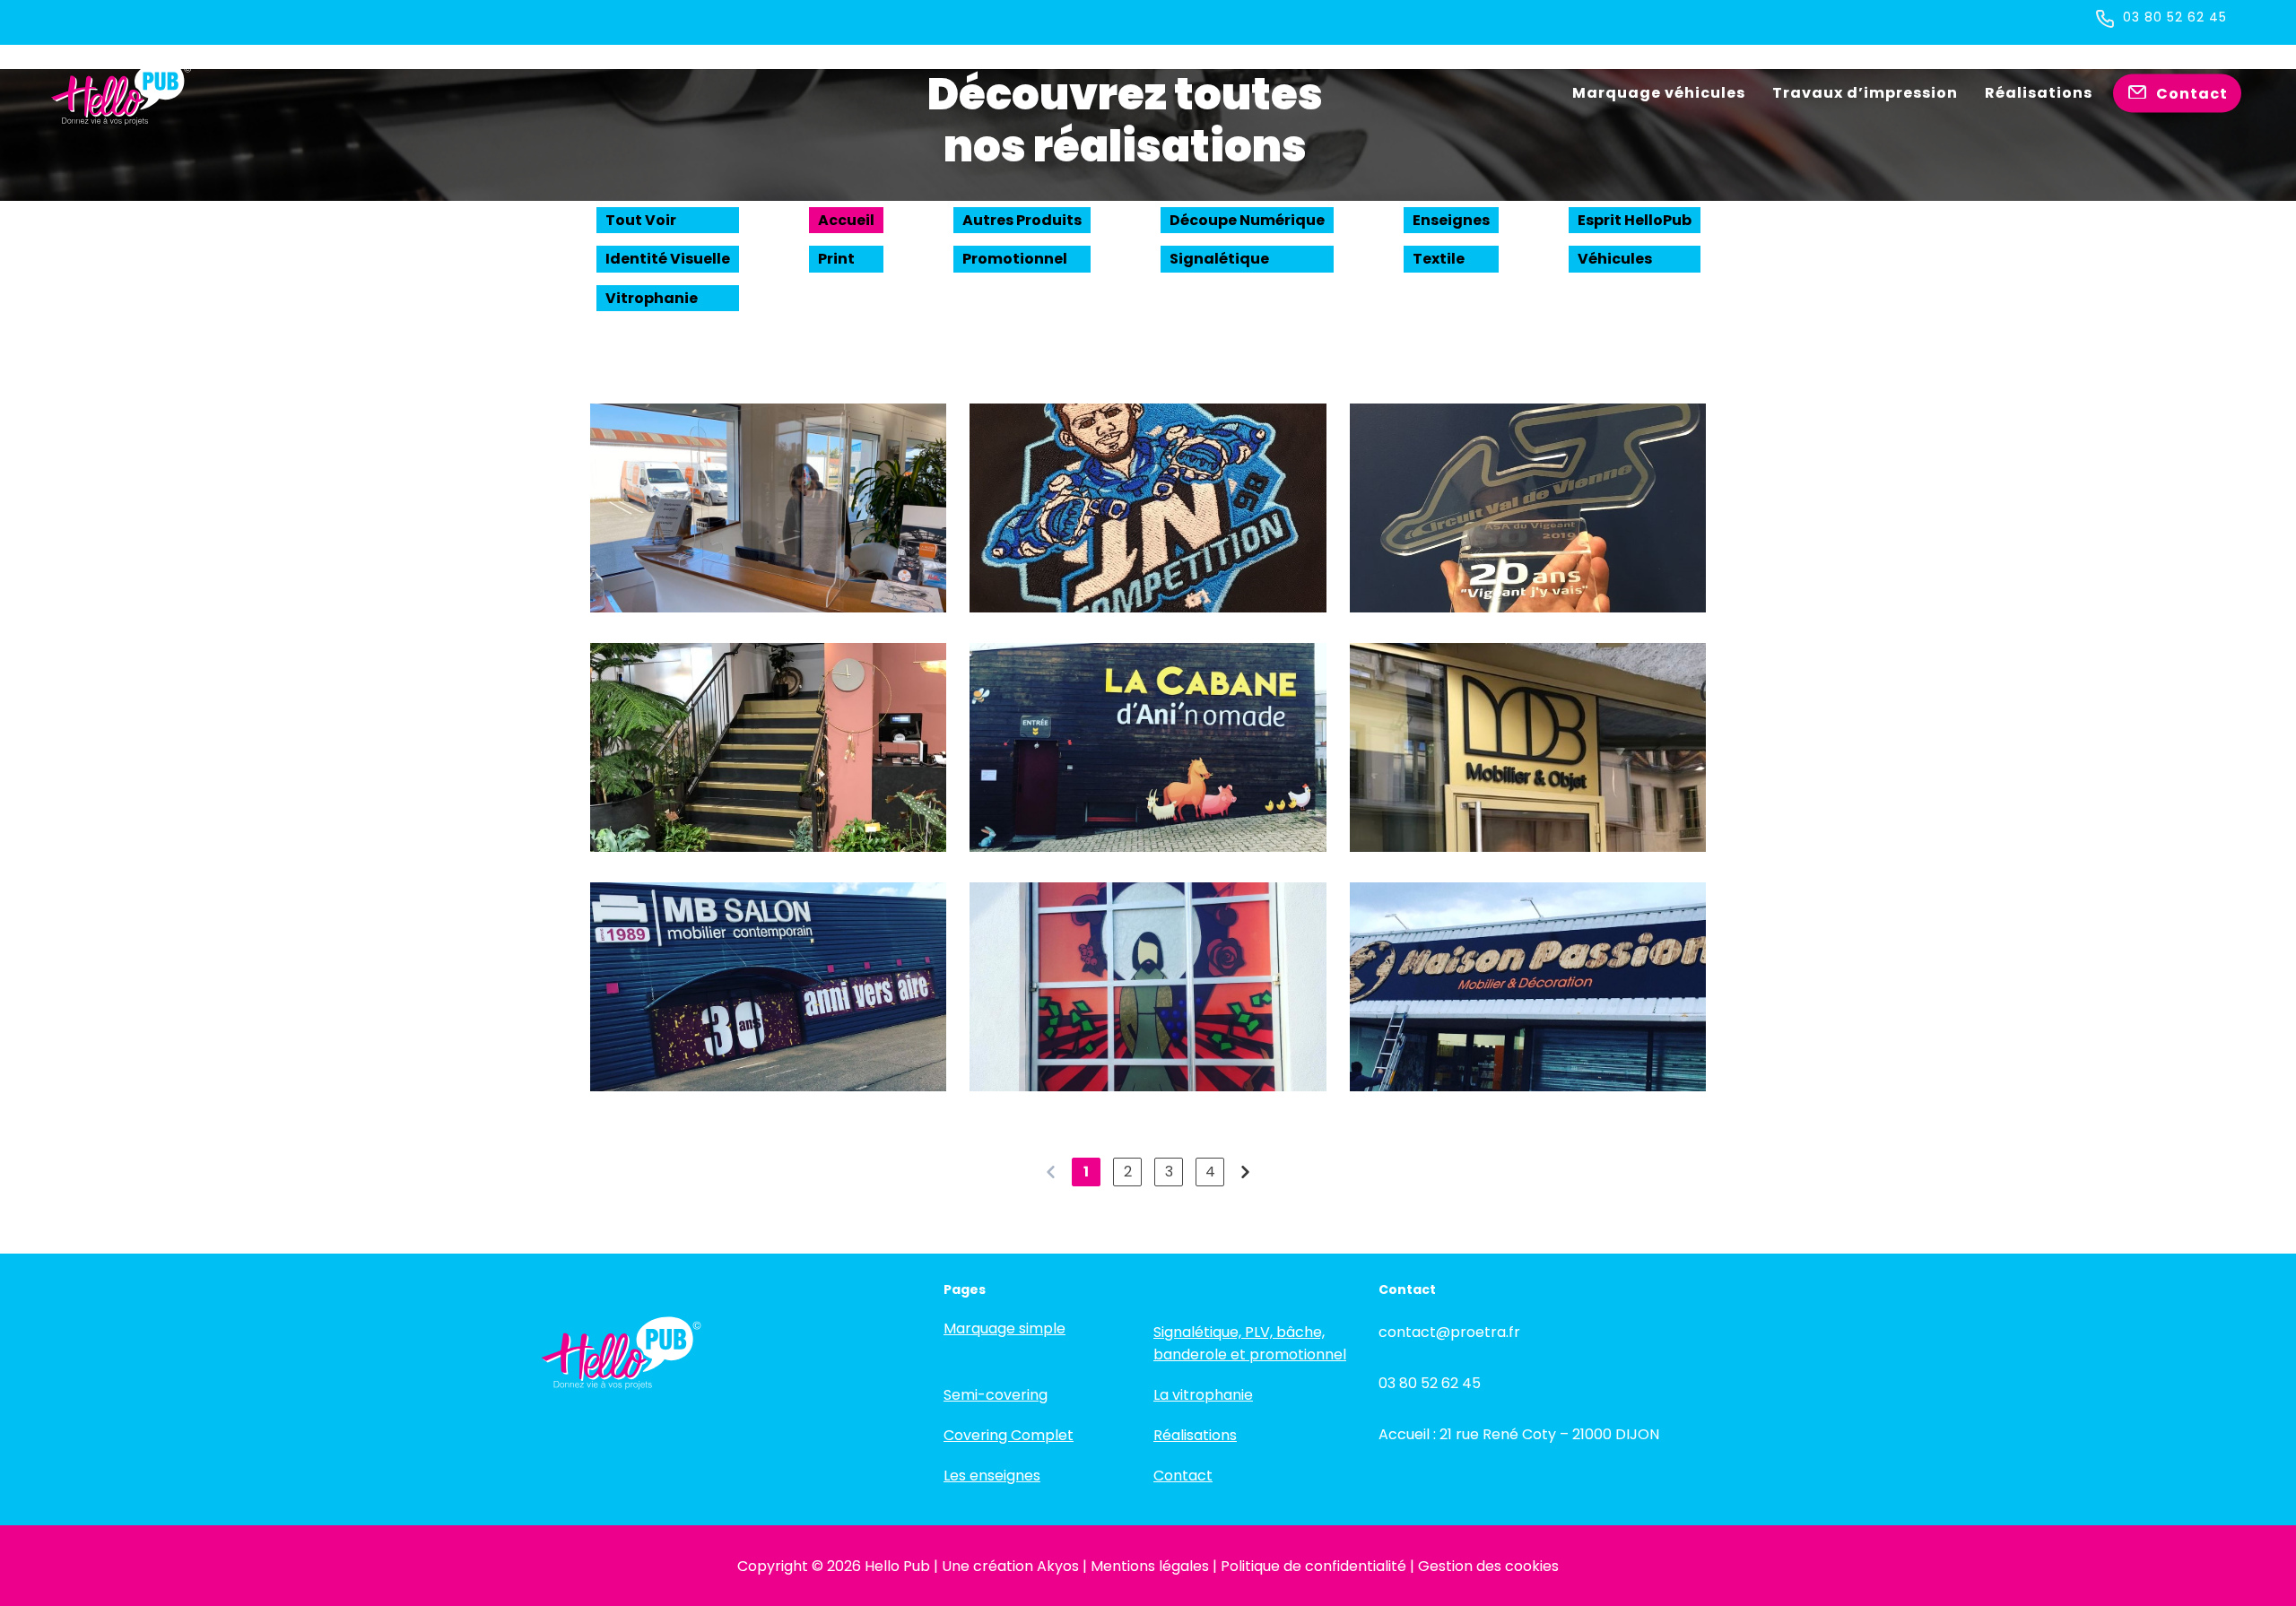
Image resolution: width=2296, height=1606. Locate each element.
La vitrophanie (1203, 1395)
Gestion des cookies (1488, 1566)
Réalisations (1195, 1435)
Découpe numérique (1247, 220)
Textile (1439, 259)
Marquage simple (1004, 1328)
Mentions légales (1150, 1566)
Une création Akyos (1010, 1566)
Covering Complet (1009, 1435)
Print (836, 259)
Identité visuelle (668, 259)
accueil (846, 220)
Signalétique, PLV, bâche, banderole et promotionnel (1250, 1343)
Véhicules (1615, 259)
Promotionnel (1015, 259)
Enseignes (1451, 220)
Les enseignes (992, 1476)
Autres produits (1022, 220)
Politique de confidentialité (1313, 1566)
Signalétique (1219, 259)
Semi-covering (996, 1395)
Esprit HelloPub (1635, 220)
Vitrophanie (652, 298)
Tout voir (641, 220)
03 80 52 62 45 (2175, 17)
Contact (1183, 1476)
